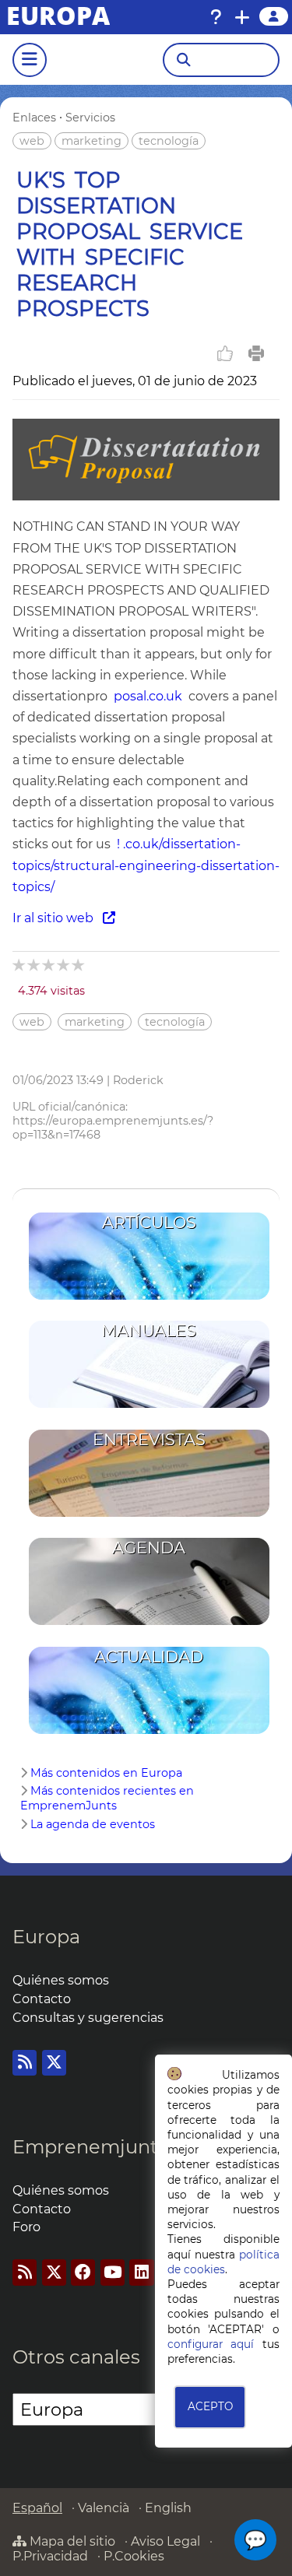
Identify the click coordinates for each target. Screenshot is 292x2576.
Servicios (90, 118)
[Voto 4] (64, 965)
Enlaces (34, 118)
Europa (46, 1937)
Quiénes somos (61, 1980)
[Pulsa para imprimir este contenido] (256, 353)
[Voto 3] (49, 965)
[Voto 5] (79, 965)
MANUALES (149, 1330)
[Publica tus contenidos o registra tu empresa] (242, 17)
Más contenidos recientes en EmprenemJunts (107, 1798)
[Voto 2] (35, 965)
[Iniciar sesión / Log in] (274, 16)
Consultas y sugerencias (88, 2018)
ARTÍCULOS (149, 1222)
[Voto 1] (20, 965)
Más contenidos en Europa (106, 1773)
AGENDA (149, 1548)
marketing (91, 141)
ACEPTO (210, 2406)
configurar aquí (211, 2344)
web (32, 141)
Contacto (42, 1999)
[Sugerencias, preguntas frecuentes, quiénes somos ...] (216, 17)
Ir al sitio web (58, 918)
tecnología (169, 141)
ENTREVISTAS (149, 1439)
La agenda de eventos (93, 1824)
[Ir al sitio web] (146, 496)
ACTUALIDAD (149, 1657)
